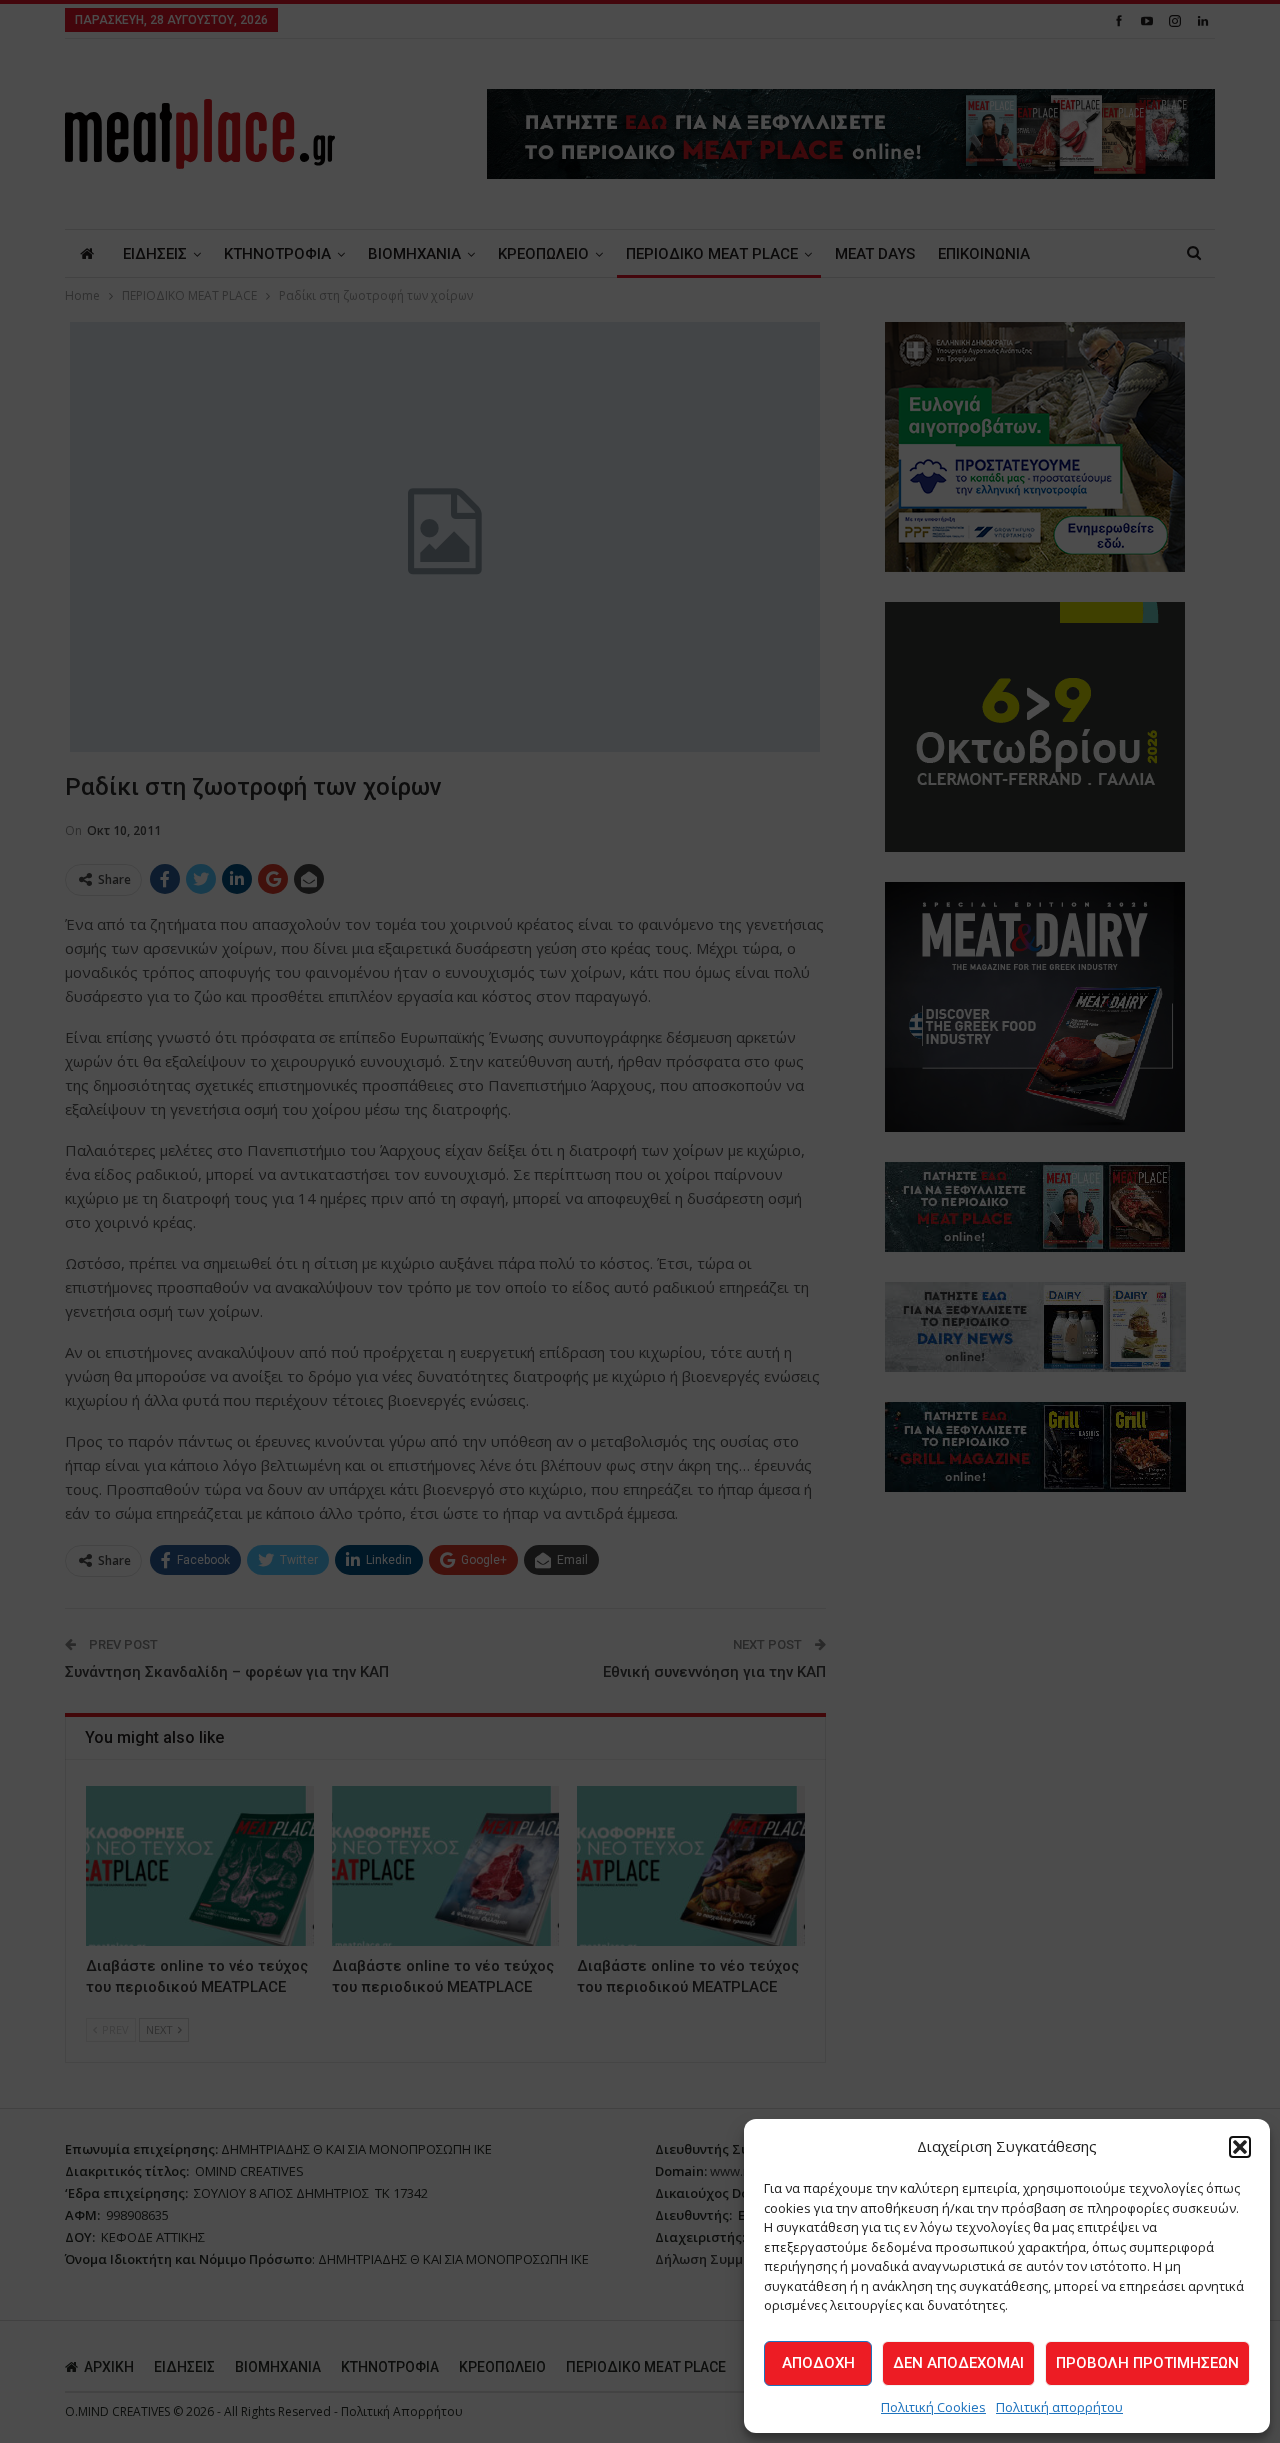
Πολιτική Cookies (933, 2407)
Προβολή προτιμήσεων (1147, 2363)
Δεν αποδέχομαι (958, 2363)
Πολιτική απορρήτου (1059, 2407)
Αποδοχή (818, 2363)
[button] (1240, 2147)
